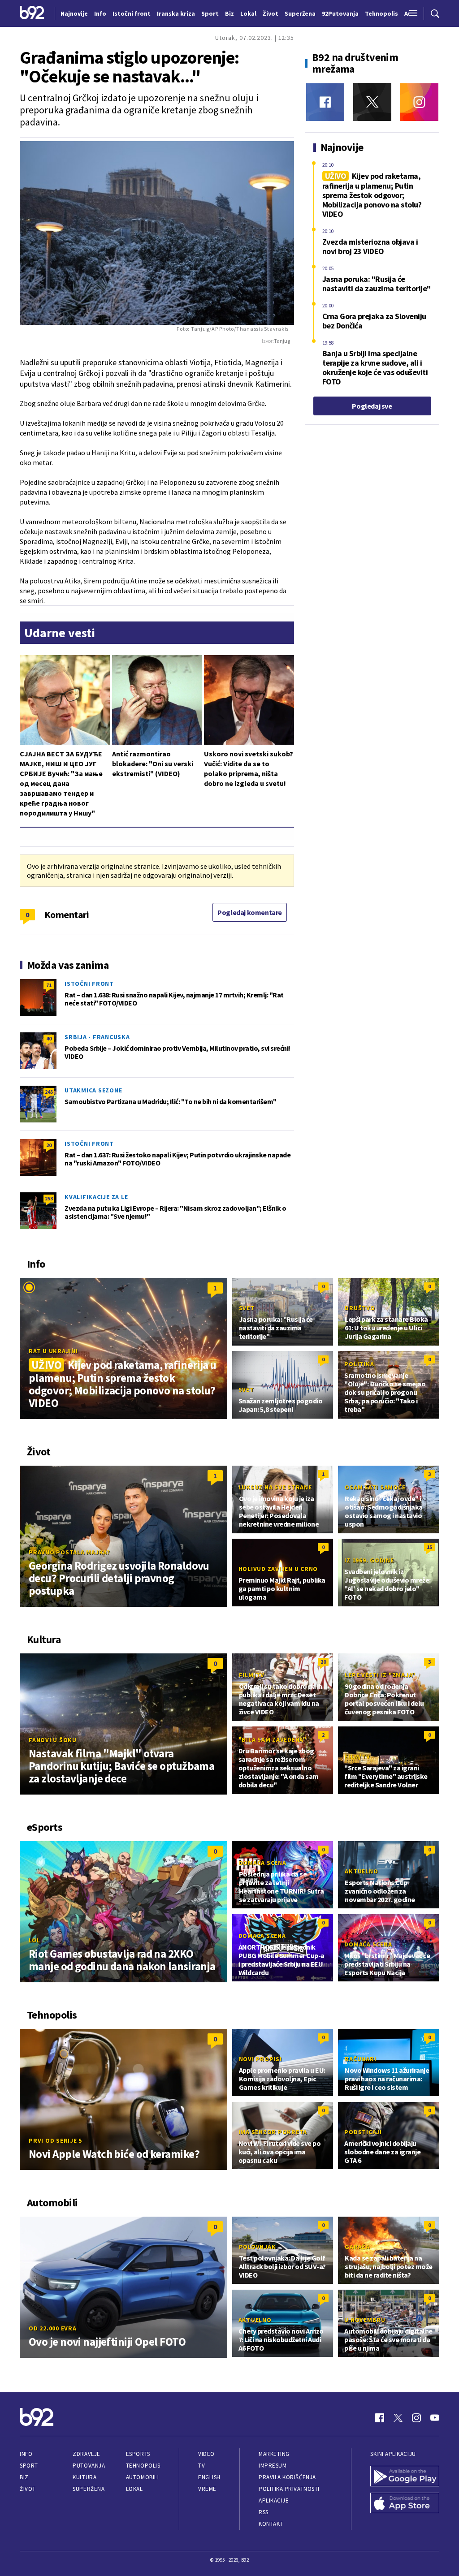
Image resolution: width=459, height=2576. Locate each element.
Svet (247, 1308)
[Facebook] (325, 102)
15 (429, 1547)
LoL (34, 1940)
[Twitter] (372, 102)
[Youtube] (435, 2418)
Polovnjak (258, 2247)
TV (201, 2466)
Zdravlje (86, 2454)
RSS (264, 2512)
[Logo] (32, 13)
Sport (29, 2466)
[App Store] (405, 2504)
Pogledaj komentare (250, 912)
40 (49, 1038)
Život (28, 2489)
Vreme (207, 2489)
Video (206, 2454)
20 (49, 1145)
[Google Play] (405, 2477)
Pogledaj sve (372, 406)
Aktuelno (361, 1871)
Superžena (89, 2489)
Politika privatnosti (289, 2489)
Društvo (360, 1308)
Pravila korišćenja (287, 2477)
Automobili (142, 2477)
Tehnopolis (143, 2466)
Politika (359, 1364)
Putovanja (89, 2466)
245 (49, 1092)
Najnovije (74, 13)
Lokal (134, 2489)
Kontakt (271, 2524)
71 (49, 985)
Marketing (274, 2454)
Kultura (84, 2477)
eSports (138, 2454)
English (209, 2477)
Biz (24, 2477)
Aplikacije (274, 2500)
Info (26, 2454)
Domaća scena (263, 1863)
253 (49, 1198)
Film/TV (252, 1675)
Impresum (273, 2466)
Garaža (357, 2247)
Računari (360, 2059)
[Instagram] (419, 102)
